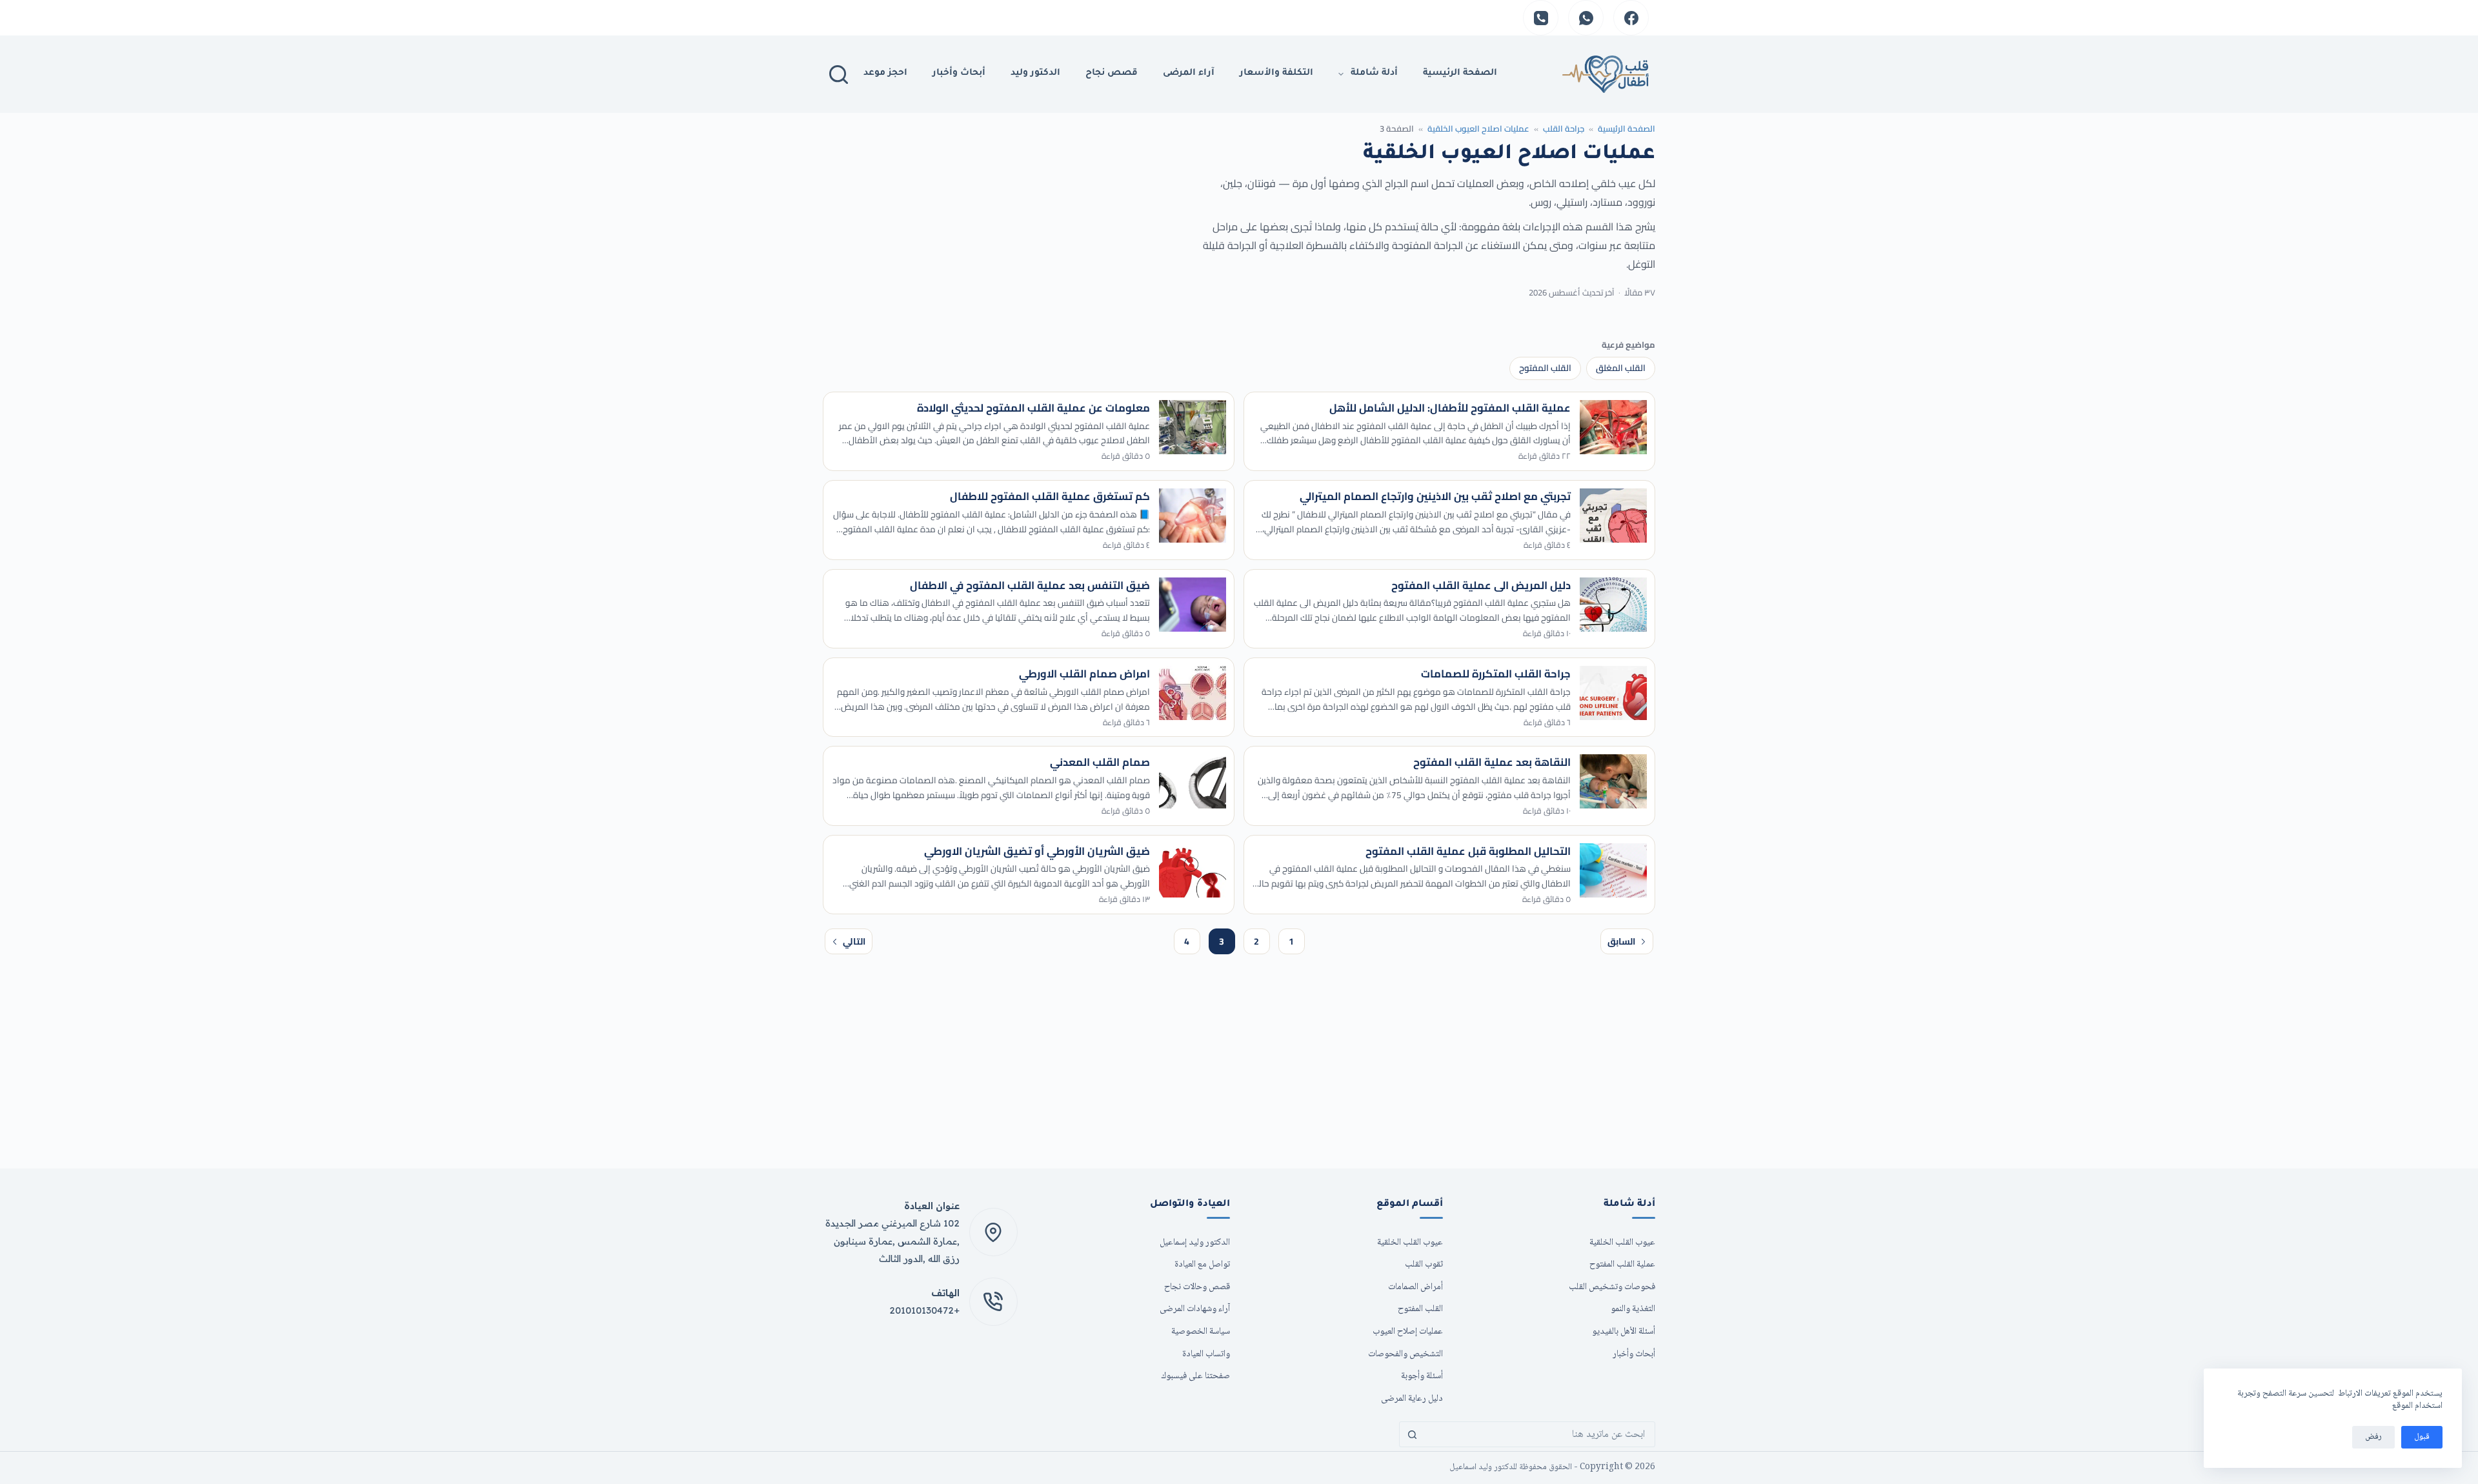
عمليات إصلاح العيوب (1408, 1331)
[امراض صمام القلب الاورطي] (1193, 693)
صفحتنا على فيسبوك (1196, 1376)
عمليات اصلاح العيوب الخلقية (1478, 128)
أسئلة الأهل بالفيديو (1624, 1331)
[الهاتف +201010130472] (993, 1302)
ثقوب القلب (1424, 1264)
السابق (1621, 941)
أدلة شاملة (1374, 74)
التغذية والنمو (1633, 1309)
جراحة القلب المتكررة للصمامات (1496, 674)
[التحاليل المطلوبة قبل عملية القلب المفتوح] (1613, 870)
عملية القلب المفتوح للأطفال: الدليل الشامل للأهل (1450, 408)
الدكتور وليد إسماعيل (1195, 1242)
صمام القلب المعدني (1100, 762)
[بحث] (839, 75)
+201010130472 (924, 1310)
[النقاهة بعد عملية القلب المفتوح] (1613, 781)
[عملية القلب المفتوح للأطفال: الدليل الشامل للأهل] (1613, 427)
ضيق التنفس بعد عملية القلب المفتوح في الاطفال (1030, 585)
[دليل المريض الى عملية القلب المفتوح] (1613, 605)
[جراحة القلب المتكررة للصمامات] (1613, 693)
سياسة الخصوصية (1201, 1331)
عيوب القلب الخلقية (1622, 1242)
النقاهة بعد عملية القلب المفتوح (1492, 762)
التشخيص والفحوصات (1405, 1354)
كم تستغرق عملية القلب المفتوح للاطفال (1050, 496)
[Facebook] (1631, 18)
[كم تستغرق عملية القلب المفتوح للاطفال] (1193, 516)
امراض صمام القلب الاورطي (1084, 674)
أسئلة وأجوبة (1422, 1376)
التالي (854, 941)
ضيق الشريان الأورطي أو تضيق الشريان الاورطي (1037, 851)
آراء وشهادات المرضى (1195, 1309)
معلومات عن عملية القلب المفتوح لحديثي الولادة (1033, 408)
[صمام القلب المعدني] (1193, 781)
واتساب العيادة (1206, 1354)
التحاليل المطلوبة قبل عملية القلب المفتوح (1468, 851)
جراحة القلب (1564, 128)
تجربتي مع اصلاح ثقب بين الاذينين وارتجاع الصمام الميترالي (1435, 496)
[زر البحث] (1412, 1434)
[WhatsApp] (1586, 18)
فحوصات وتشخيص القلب (1612, 1287)
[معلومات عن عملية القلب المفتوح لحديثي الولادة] (1193, 427)
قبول (2422, 1437)
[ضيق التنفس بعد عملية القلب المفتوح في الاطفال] (1193, 605)
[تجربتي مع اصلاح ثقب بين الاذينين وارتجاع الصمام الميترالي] (1613, 516)
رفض (2373, 1437)
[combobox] (1539, 1434)
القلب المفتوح (1545, 368)
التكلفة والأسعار (1276, 74)
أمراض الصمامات (1415, 1287)
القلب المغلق (1621, 368)
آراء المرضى (1189, 74)
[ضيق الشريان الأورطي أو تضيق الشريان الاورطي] (1193, 870)
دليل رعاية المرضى (1412, 1399)
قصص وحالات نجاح (1197, 1287)
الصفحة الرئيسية (1627, 128)
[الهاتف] (1541, 18)
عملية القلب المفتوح (1622, 1264)
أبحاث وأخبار (959, 74)
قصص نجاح (1112, 74)
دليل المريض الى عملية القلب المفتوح (1481, 585)
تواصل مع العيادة (1202, 1264)
